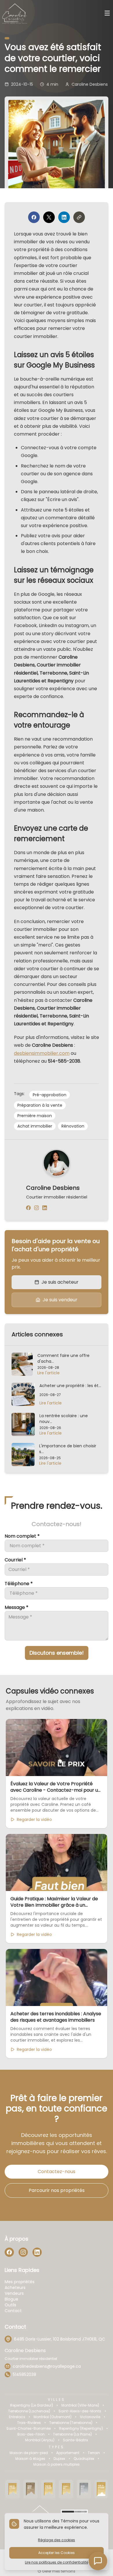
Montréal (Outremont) (53, 2417)
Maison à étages (30, 2459)
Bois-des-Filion (31, 2434)
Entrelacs (17, 2417)
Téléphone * (19, 1584)
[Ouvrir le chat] (98, 2561)
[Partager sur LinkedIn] (64, 217)
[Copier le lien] (79, 217)
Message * (17, 1607)
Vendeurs (14, 2293)
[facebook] (28, 1208)
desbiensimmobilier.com (42, 1053)
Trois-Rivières (29, 2423)
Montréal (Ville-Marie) (80, 2405)
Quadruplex (84, 2459)
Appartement (68, 2453)
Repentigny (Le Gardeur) (32, 2405)
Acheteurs (15, 2288)
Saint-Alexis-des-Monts (80, 2411)
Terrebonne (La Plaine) (72, 2434)
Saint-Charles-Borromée (29, 2429)
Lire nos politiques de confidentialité (57, 2562)
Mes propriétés (20, 2282)
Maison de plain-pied (29, 2453)
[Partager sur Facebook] (34, 217)
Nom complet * (22, 1536)
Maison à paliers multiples (57, 2464)
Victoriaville (90, 2417)
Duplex (59, 2459)
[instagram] (37, 1208)
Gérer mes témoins (58, 2571)
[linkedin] (45, 1208)
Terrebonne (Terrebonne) (71, 2423)
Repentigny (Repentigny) (81, 2429)
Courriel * (15, 1560)
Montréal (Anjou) (40, 2440)
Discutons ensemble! (57, 1653)
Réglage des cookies (57, 2540)
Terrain (94, 2453)
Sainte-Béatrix (75, 2440)
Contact (13, 2311)
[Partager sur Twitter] (49, 217)
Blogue (11, 2299)
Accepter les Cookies (57, 2553)
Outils (10, 2305)
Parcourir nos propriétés (57, 2190)
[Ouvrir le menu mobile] (107, 14)
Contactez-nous (57, 2172)
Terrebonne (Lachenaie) (29, 2411)
